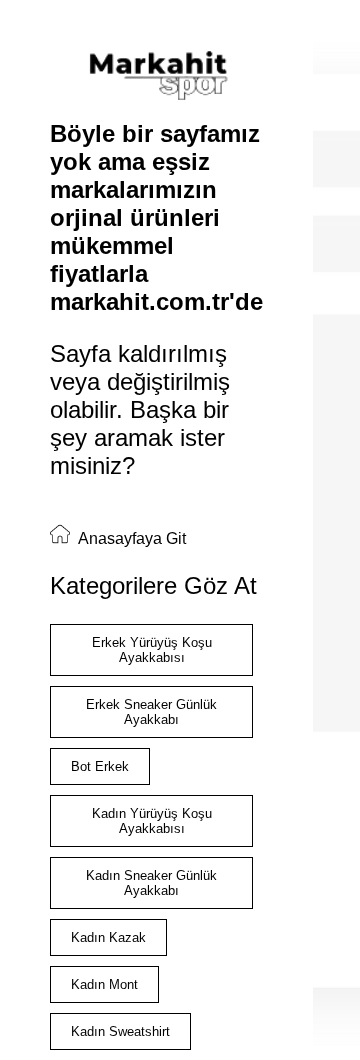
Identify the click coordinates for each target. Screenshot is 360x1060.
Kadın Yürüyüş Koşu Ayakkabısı (152, 821)
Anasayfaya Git (130, 538)
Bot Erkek (100, 766)
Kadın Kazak (108, 937)
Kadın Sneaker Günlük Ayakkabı (151, 883)
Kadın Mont (104, 984)
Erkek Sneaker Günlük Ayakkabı (151, 712)
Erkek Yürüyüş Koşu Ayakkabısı (152, 650)
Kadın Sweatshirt (120, 1031)
